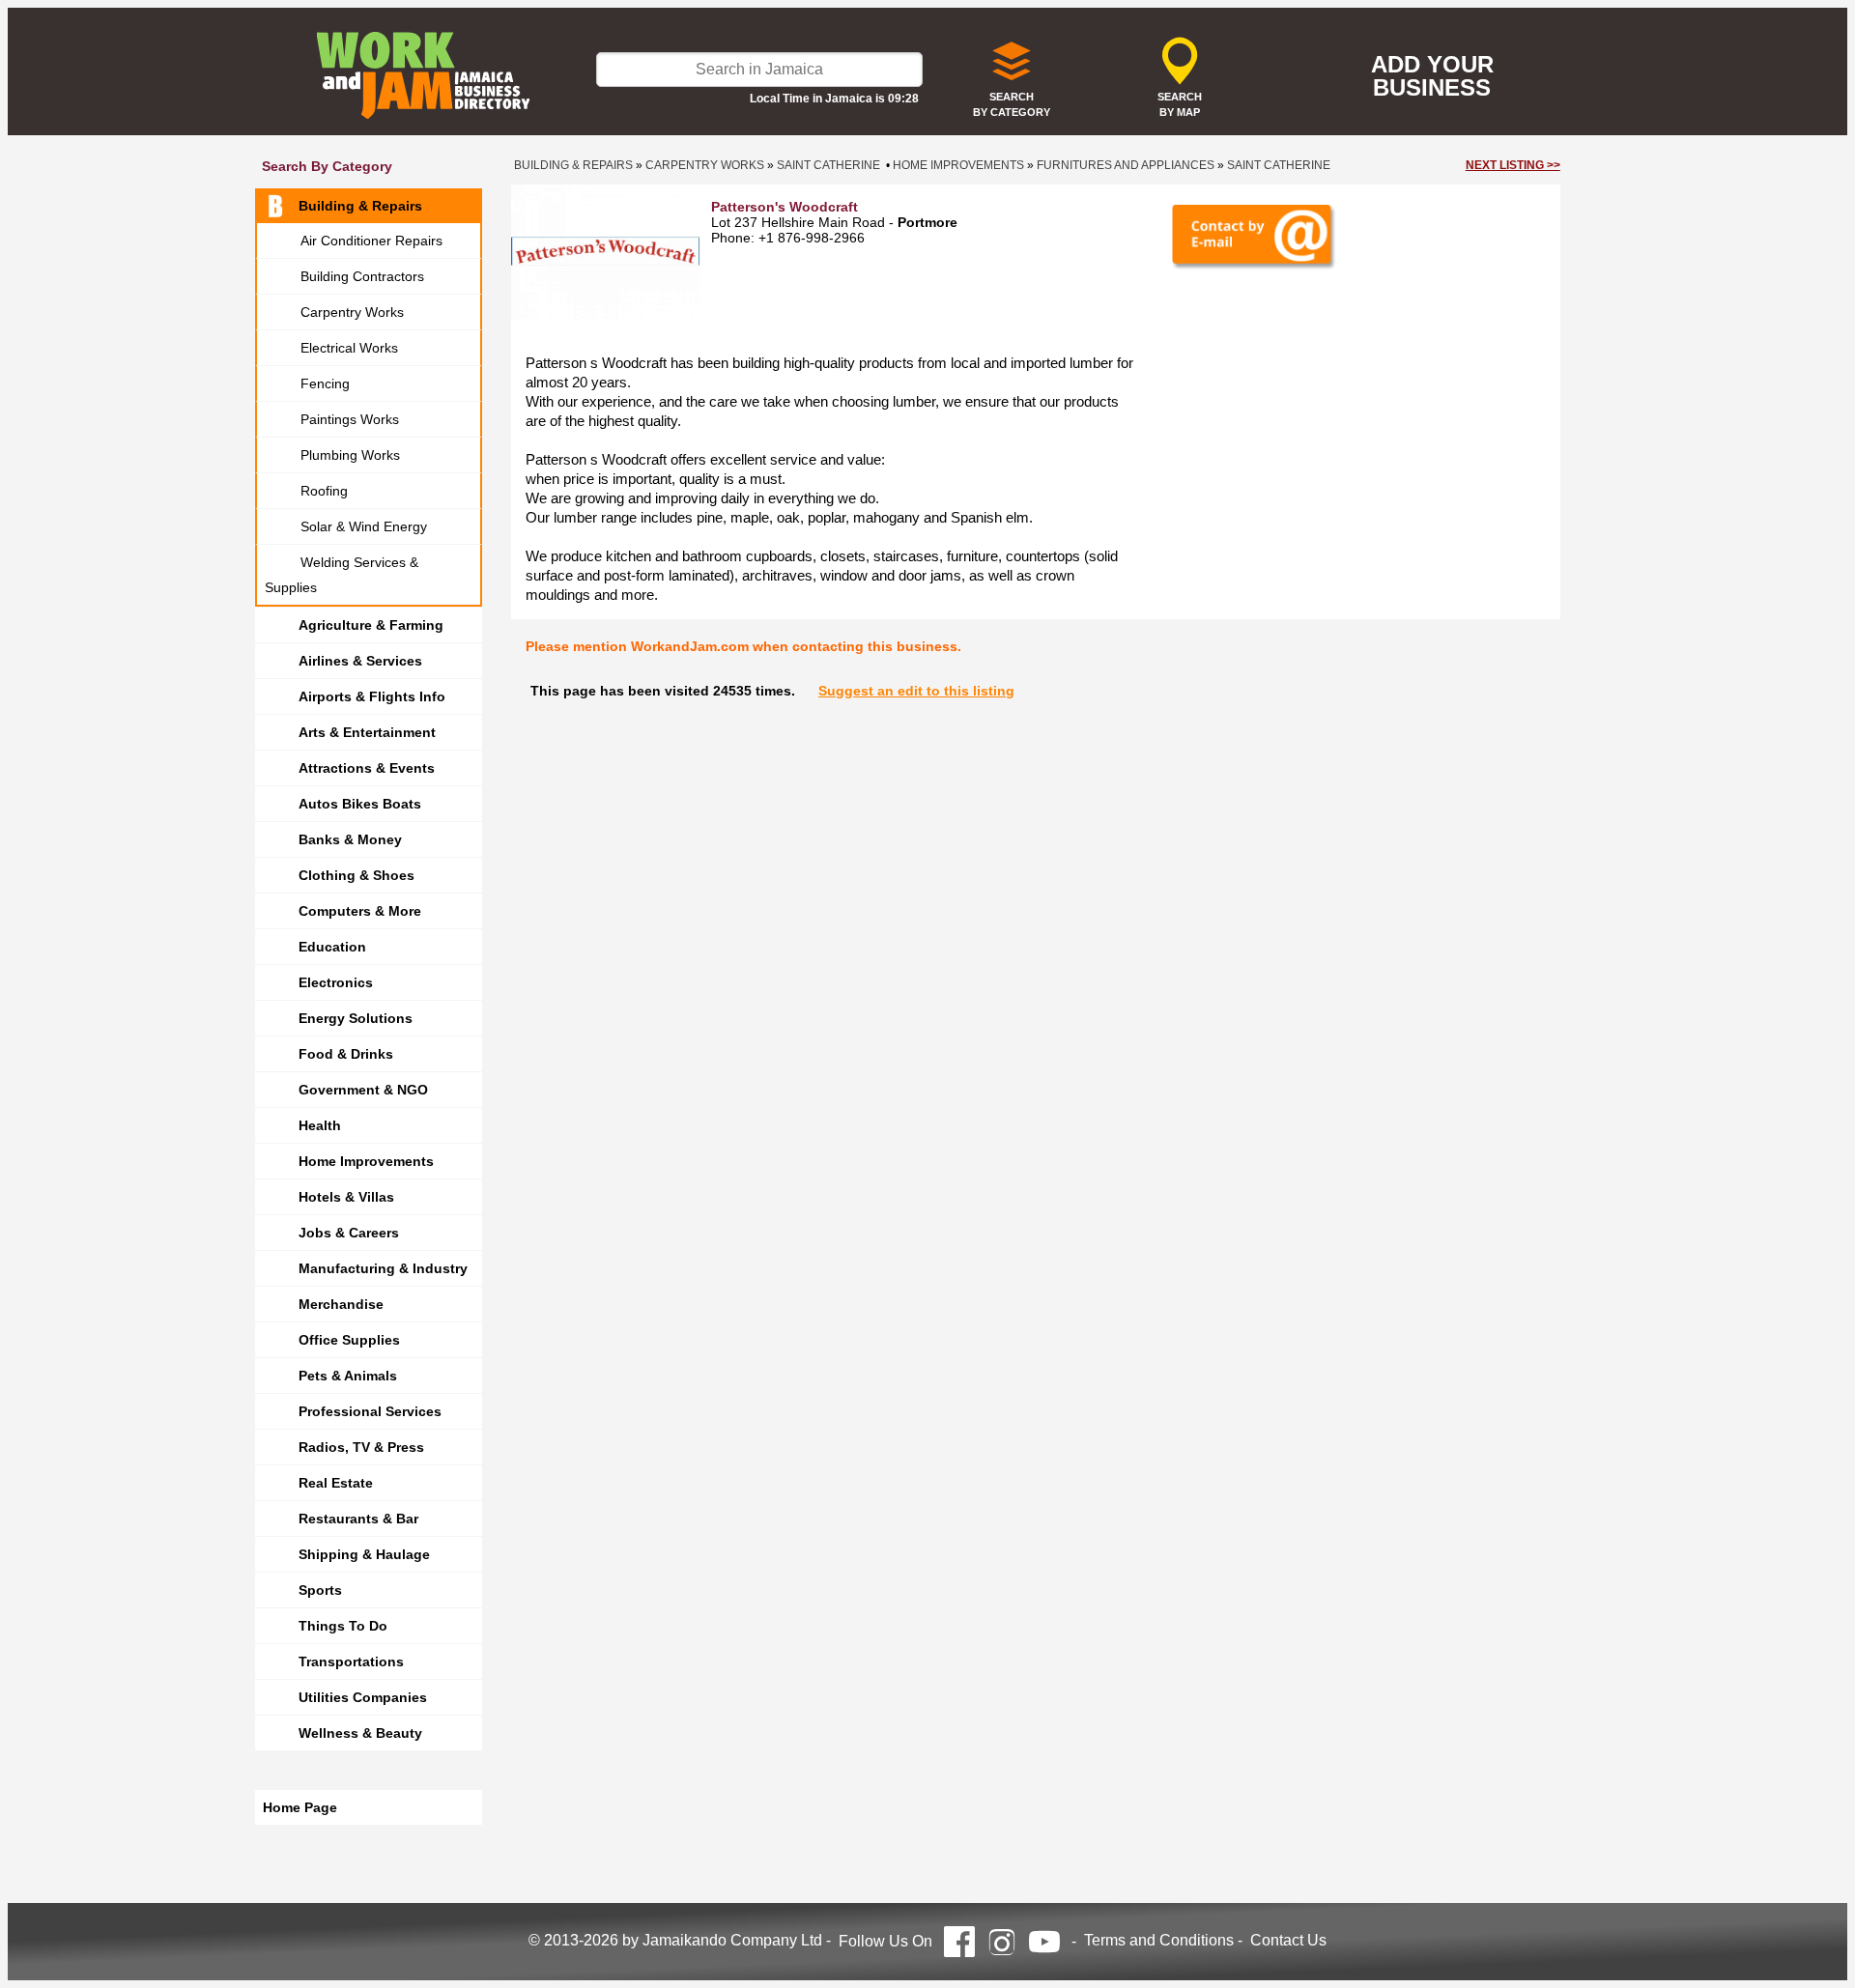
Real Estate (336, 1483)
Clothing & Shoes (357, 875)
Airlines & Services (360, 661)
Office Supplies (349, 1340)
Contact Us (1288, 1940)
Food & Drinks (346, 1054)
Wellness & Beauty (360, 1733)
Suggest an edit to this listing (916, 691)
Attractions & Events (367, 768)
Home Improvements (366, 1161)
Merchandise (341, 1304)
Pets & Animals (348, 1376)
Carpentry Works (352, 312)
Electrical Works (349, 348)
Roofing (324, 491)
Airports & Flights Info (372, 696)
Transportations (351, 1661)
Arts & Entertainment (367, 732)
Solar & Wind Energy (364, 526)
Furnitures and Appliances (1126, 165)
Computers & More (360, 911)
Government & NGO (363, 1090)
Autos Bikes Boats (360, 804)
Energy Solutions (356, 1018)
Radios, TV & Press (361, 1447)
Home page (300, 1807)
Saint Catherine (828, 165)
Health (320, 1125)
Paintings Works (350, 419)
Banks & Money (350, 839)
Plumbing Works (350, 455)
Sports (320, 1590)
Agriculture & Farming (371, 625)
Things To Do (343, 1626)
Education (332, 947)
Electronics (336, 982)
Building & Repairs (360, 206)
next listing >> (1513, 165)
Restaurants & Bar (358, 1519)
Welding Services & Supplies (342, 575)
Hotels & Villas (346, 1197)
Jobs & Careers (349, 1233)
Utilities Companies (363, 1697)
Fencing (325, 383)
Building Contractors (362, 276)
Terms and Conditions (1159, 1940)
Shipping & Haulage (364, 1554)
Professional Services (370, 1411)
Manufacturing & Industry (383, 1268)
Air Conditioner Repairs (371, 241)
